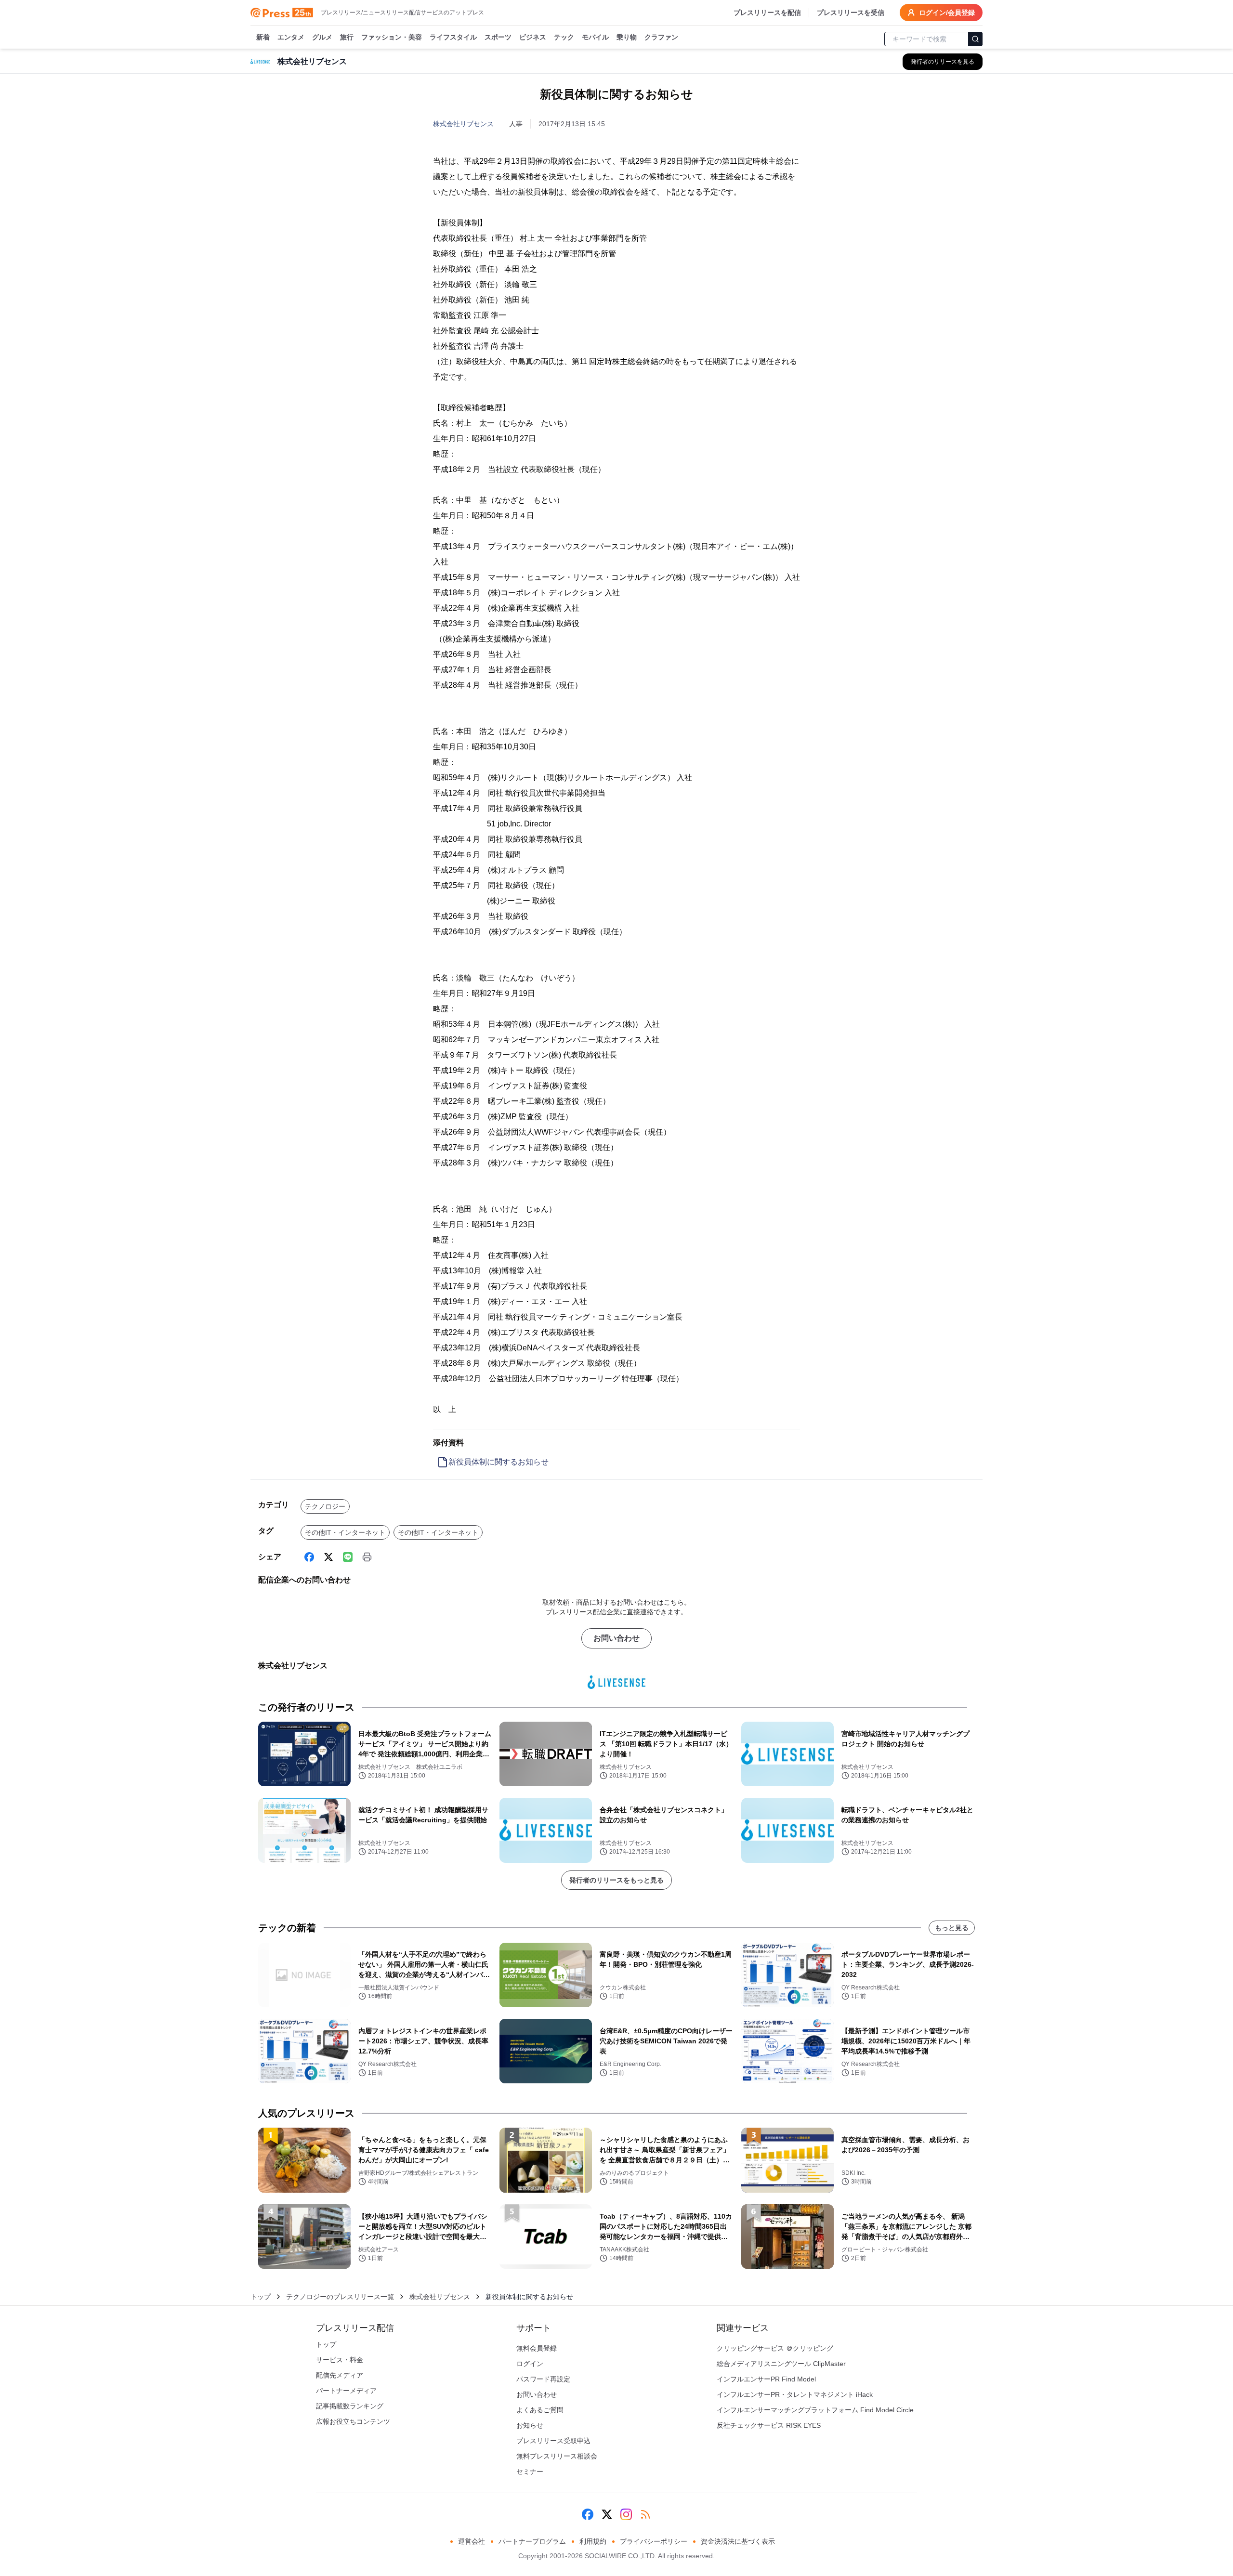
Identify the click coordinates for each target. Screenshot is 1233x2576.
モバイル (595, 37)
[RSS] (645, 2514)
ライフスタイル (453, 37)
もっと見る (952, 1928)
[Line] (348, 1557)
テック (564, 37)
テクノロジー (325, 1506)
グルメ (322, 37)
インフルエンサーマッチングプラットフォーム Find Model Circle (815, 2410)
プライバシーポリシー (654, 2541)
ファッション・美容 (392, 37)
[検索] (975, 39)
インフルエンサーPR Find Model (766, 2379)
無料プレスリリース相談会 (557, 2456)
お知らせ (530, 2425)
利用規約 (593, 2541)
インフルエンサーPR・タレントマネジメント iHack (795, 2394)
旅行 (347, 37)
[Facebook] (309, 1557)
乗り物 (627, 37)
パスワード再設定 (543, 2379)
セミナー (530, 2471)
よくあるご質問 (540, 2410)
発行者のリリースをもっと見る (616, 1880)
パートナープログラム (532, 2541)
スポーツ (498, 37)
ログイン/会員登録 (947, 13)
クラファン (661, 37)
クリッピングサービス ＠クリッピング (775, 2348)
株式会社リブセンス (463, 124)
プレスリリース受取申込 (553, 2441)
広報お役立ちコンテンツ (353, 2421)
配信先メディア (340, 2375)
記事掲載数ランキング (350, 2406)
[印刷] (367, 1557)
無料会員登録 (537, 2348)
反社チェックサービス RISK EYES (769, 2425)
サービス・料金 (340, 2360)
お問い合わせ (616, 1638)
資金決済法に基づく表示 (738, 2541)
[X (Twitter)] (328, 1557)
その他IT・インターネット (345, 1532)
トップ (261, 2297)
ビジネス (533, 37)
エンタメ (291, 37)
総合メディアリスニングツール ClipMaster (781, 2364)
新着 (263, 37)
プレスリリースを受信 (851, 13)
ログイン (530, 2364)
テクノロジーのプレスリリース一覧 (340, 2297)
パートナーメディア (346, 2391)
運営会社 (472, 2541)
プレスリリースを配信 (767, 13)
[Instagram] (626, 2514)
